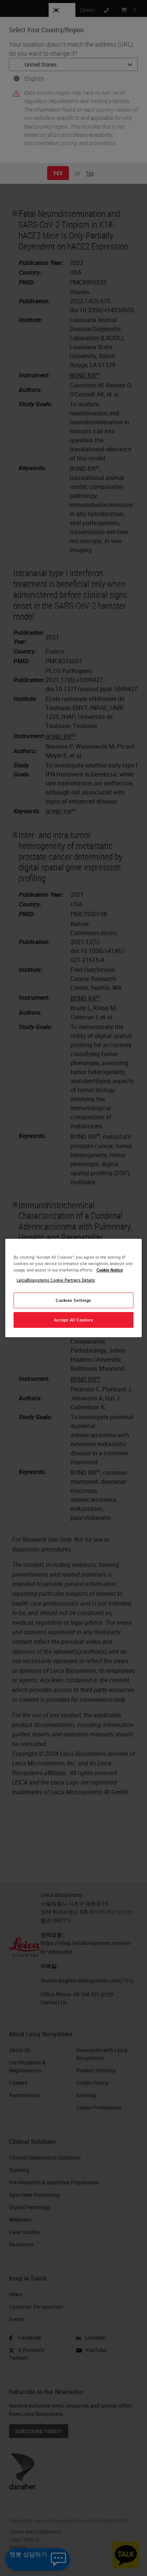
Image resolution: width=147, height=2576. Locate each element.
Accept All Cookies (73, 1320)
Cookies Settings (73, 1300)
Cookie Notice (110, 1270)
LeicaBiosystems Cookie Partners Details (56, 1280)
